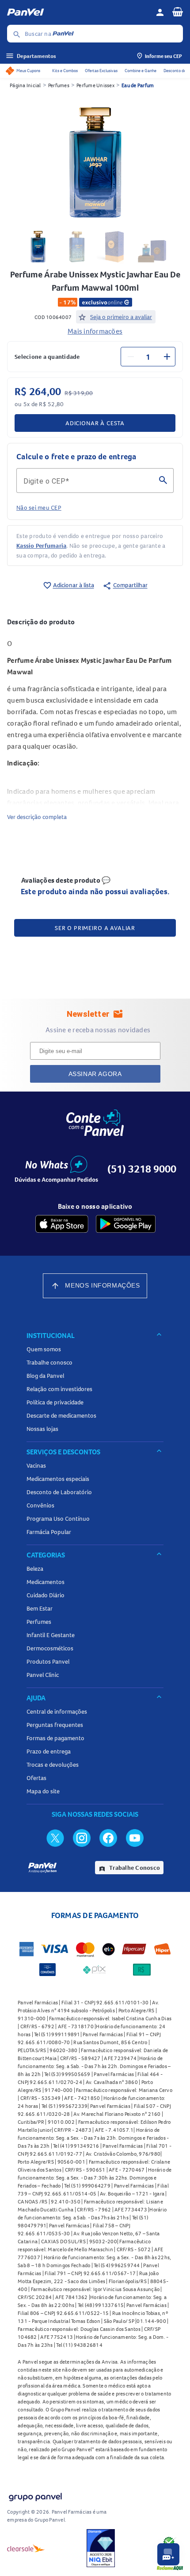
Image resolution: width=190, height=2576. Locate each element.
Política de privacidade (55, 1402)
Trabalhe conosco (49, 1362)
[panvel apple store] (62, 1224)
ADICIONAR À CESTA (95, 423)
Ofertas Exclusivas (101, 71)
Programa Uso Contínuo (58, 1519)
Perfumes (59, 85)
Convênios (40, 1505)
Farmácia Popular (49, 1532)
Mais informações (95, 331)
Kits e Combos (65, 71)
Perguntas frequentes (55, 1725)
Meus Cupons (28, 71)
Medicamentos (46, 1582)
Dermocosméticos (50, 1648)
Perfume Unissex (95, 85)
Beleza (35, 1569)
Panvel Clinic (43, 1675)
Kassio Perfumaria (41, 546)
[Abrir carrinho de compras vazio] (178, 12)
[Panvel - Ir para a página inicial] (78, 12)
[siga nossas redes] (55, 1838)
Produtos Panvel (48, 1661)
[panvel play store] (126, 1224)
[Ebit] (101, 2548)
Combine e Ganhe (141, 71)
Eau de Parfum (138, 85)
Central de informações (57, 1711)
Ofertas (36, 1778)
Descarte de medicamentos (61, 1415)
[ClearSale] (26, 2548)
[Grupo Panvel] (35, 2495)
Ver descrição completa (37, 817)
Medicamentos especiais (58, 1479)
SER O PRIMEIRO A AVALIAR (95, 928)
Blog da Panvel (45, 1376)
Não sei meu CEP (39, 508)
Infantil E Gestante (51, 1635)
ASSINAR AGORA (95, 1074)
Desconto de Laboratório (59, 1492)
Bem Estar (40, 1608)
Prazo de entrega (49, 1751)
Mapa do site (43, 1791)
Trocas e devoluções (53, 1765)
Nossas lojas (42, 1429)
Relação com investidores (59, 1389)
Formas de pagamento (55, 1738)
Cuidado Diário (46, 1595)
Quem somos (44, 1349)
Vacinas (36, 1465)
